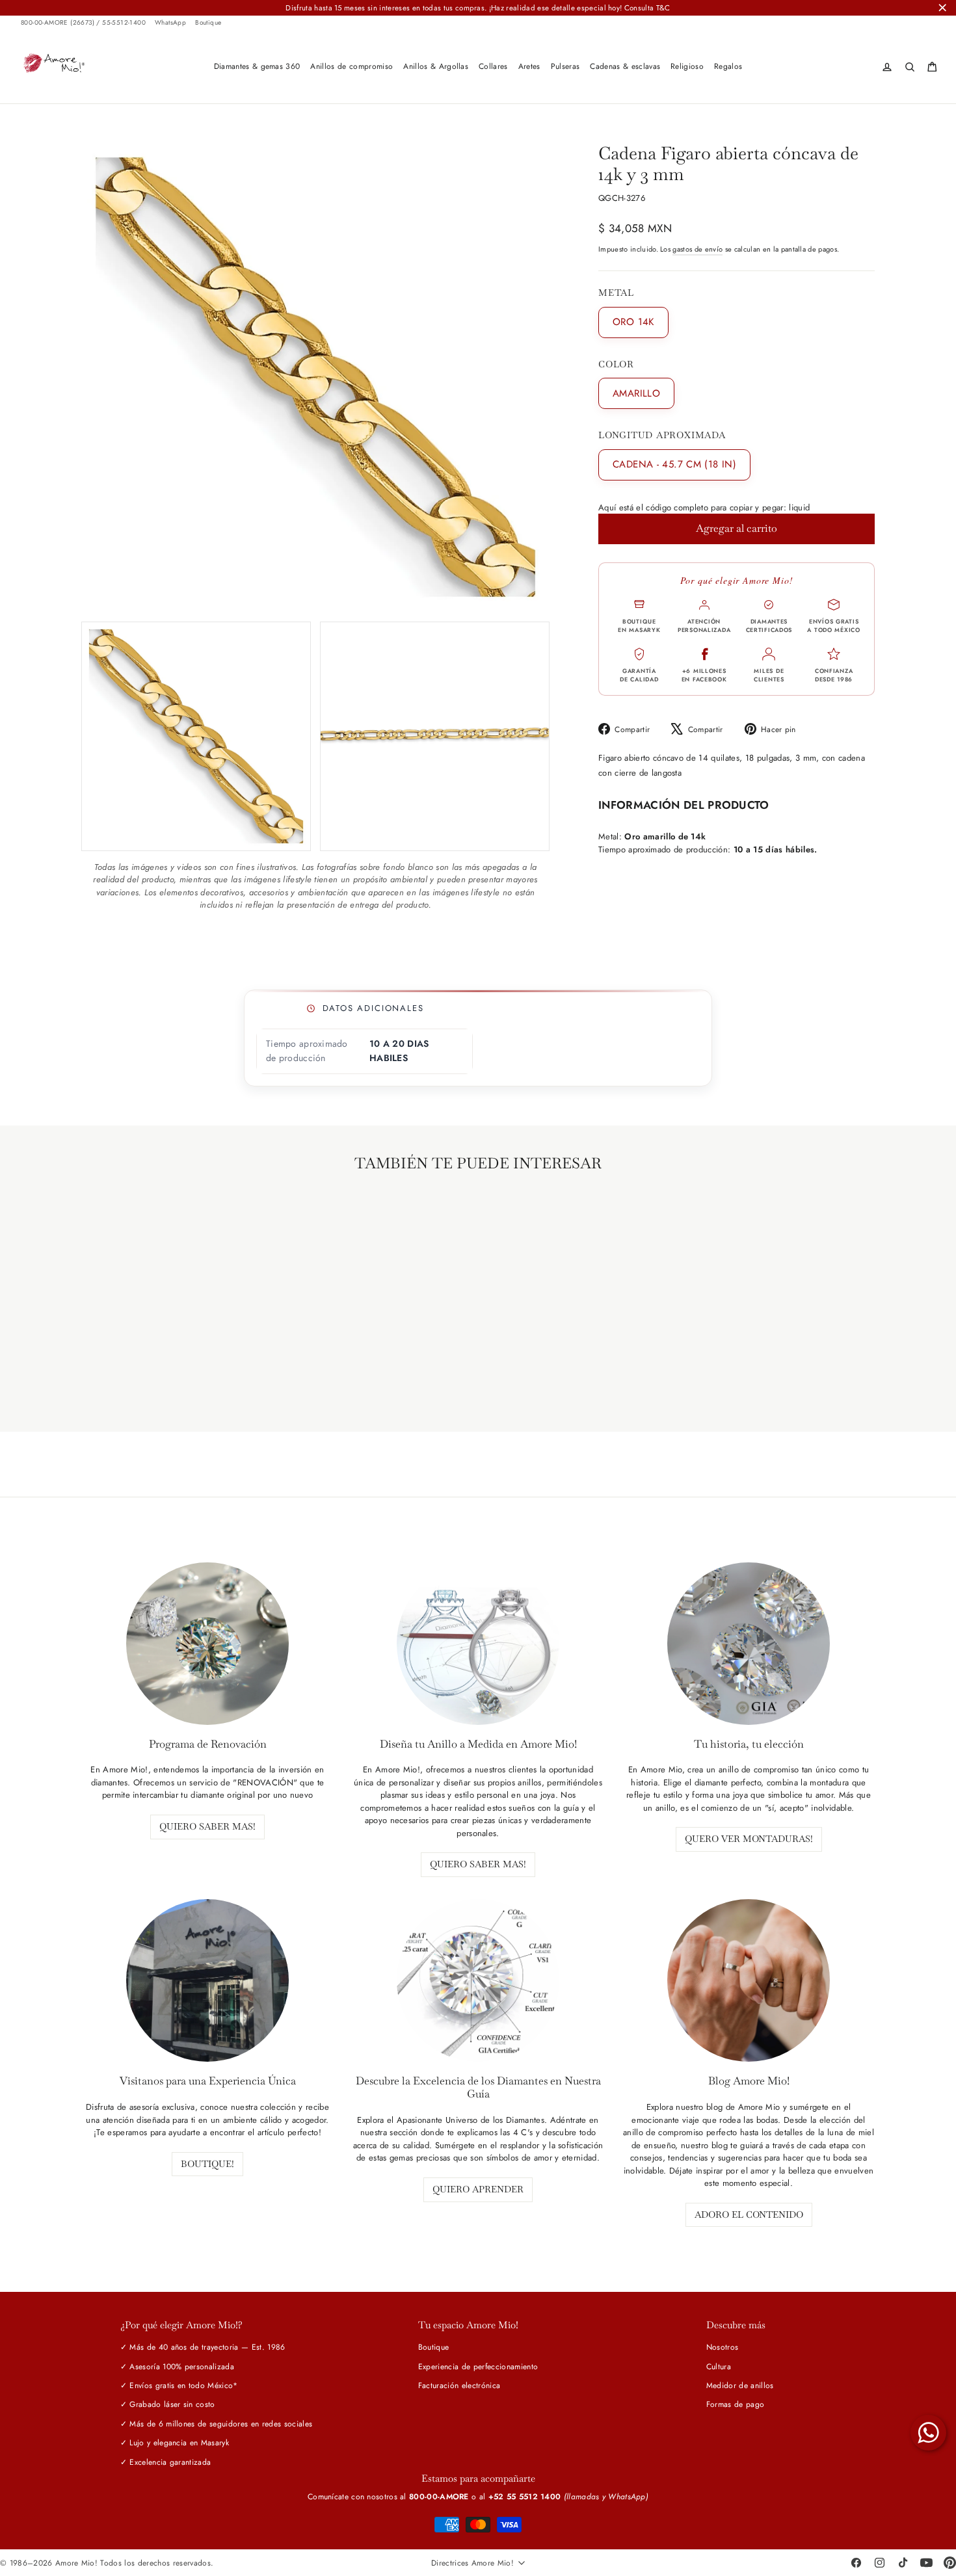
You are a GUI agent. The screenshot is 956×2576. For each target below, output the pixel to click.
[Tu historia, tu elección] (749, 1644)
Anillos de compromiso (352, 66)
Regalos (728, 66)
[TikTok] (903, 2563)
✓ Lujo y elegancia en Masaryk (175, 2443)
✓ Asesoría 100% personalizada (177, 2367)
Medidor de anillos (740, 2385)
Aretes (529, 66)
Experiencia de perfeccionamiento (478, 2367)
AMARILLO (636, 393)
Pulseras (565, 66)
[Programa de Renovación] (207, 1644)
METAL (616, 293)
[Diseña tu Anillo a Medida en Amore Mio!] (478, 1644)
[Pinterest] (949, 2563)
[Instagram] (879, 2563)
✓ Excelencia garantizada (166, 2462)
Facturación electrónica (459, 2385)
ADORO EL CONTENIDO (749, 2215)
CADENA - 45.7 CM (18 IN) (674, 464)
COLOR (616, 364)
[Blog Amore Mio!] (749, 1980)
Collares (493, 66)
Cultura (719, 2367)
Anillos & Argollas (436, 66)
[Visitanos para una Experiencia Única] (207, 1980)
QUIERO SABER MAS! (207, 1826)
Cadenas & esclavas (625, 66)
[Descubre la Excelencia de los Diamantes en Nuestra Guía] (478, 1980)
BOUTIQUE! (207, 2164)
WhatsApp (170, 23)
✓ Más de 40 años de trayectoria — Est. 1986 (203, 2347)
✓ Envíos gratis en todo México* (179, 2385)
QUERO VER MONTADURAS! (749, 1839)
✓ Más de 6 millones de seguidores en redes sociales (217, 2424)
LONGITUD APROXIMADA (662, 435)
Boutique (208, 23)
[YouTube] (926, 2563)
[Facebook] (856, 2563)
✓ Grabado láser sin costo (168, 2404)
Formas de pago (736, 2404)
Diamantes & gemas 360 (257, 66)
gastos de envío (697, 249)
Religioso (687, 66)
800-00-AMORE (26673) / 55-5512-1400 (83, 23)
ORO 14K (633, 322)
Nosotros (723, 2347)
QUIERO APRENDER (478, 2189)
